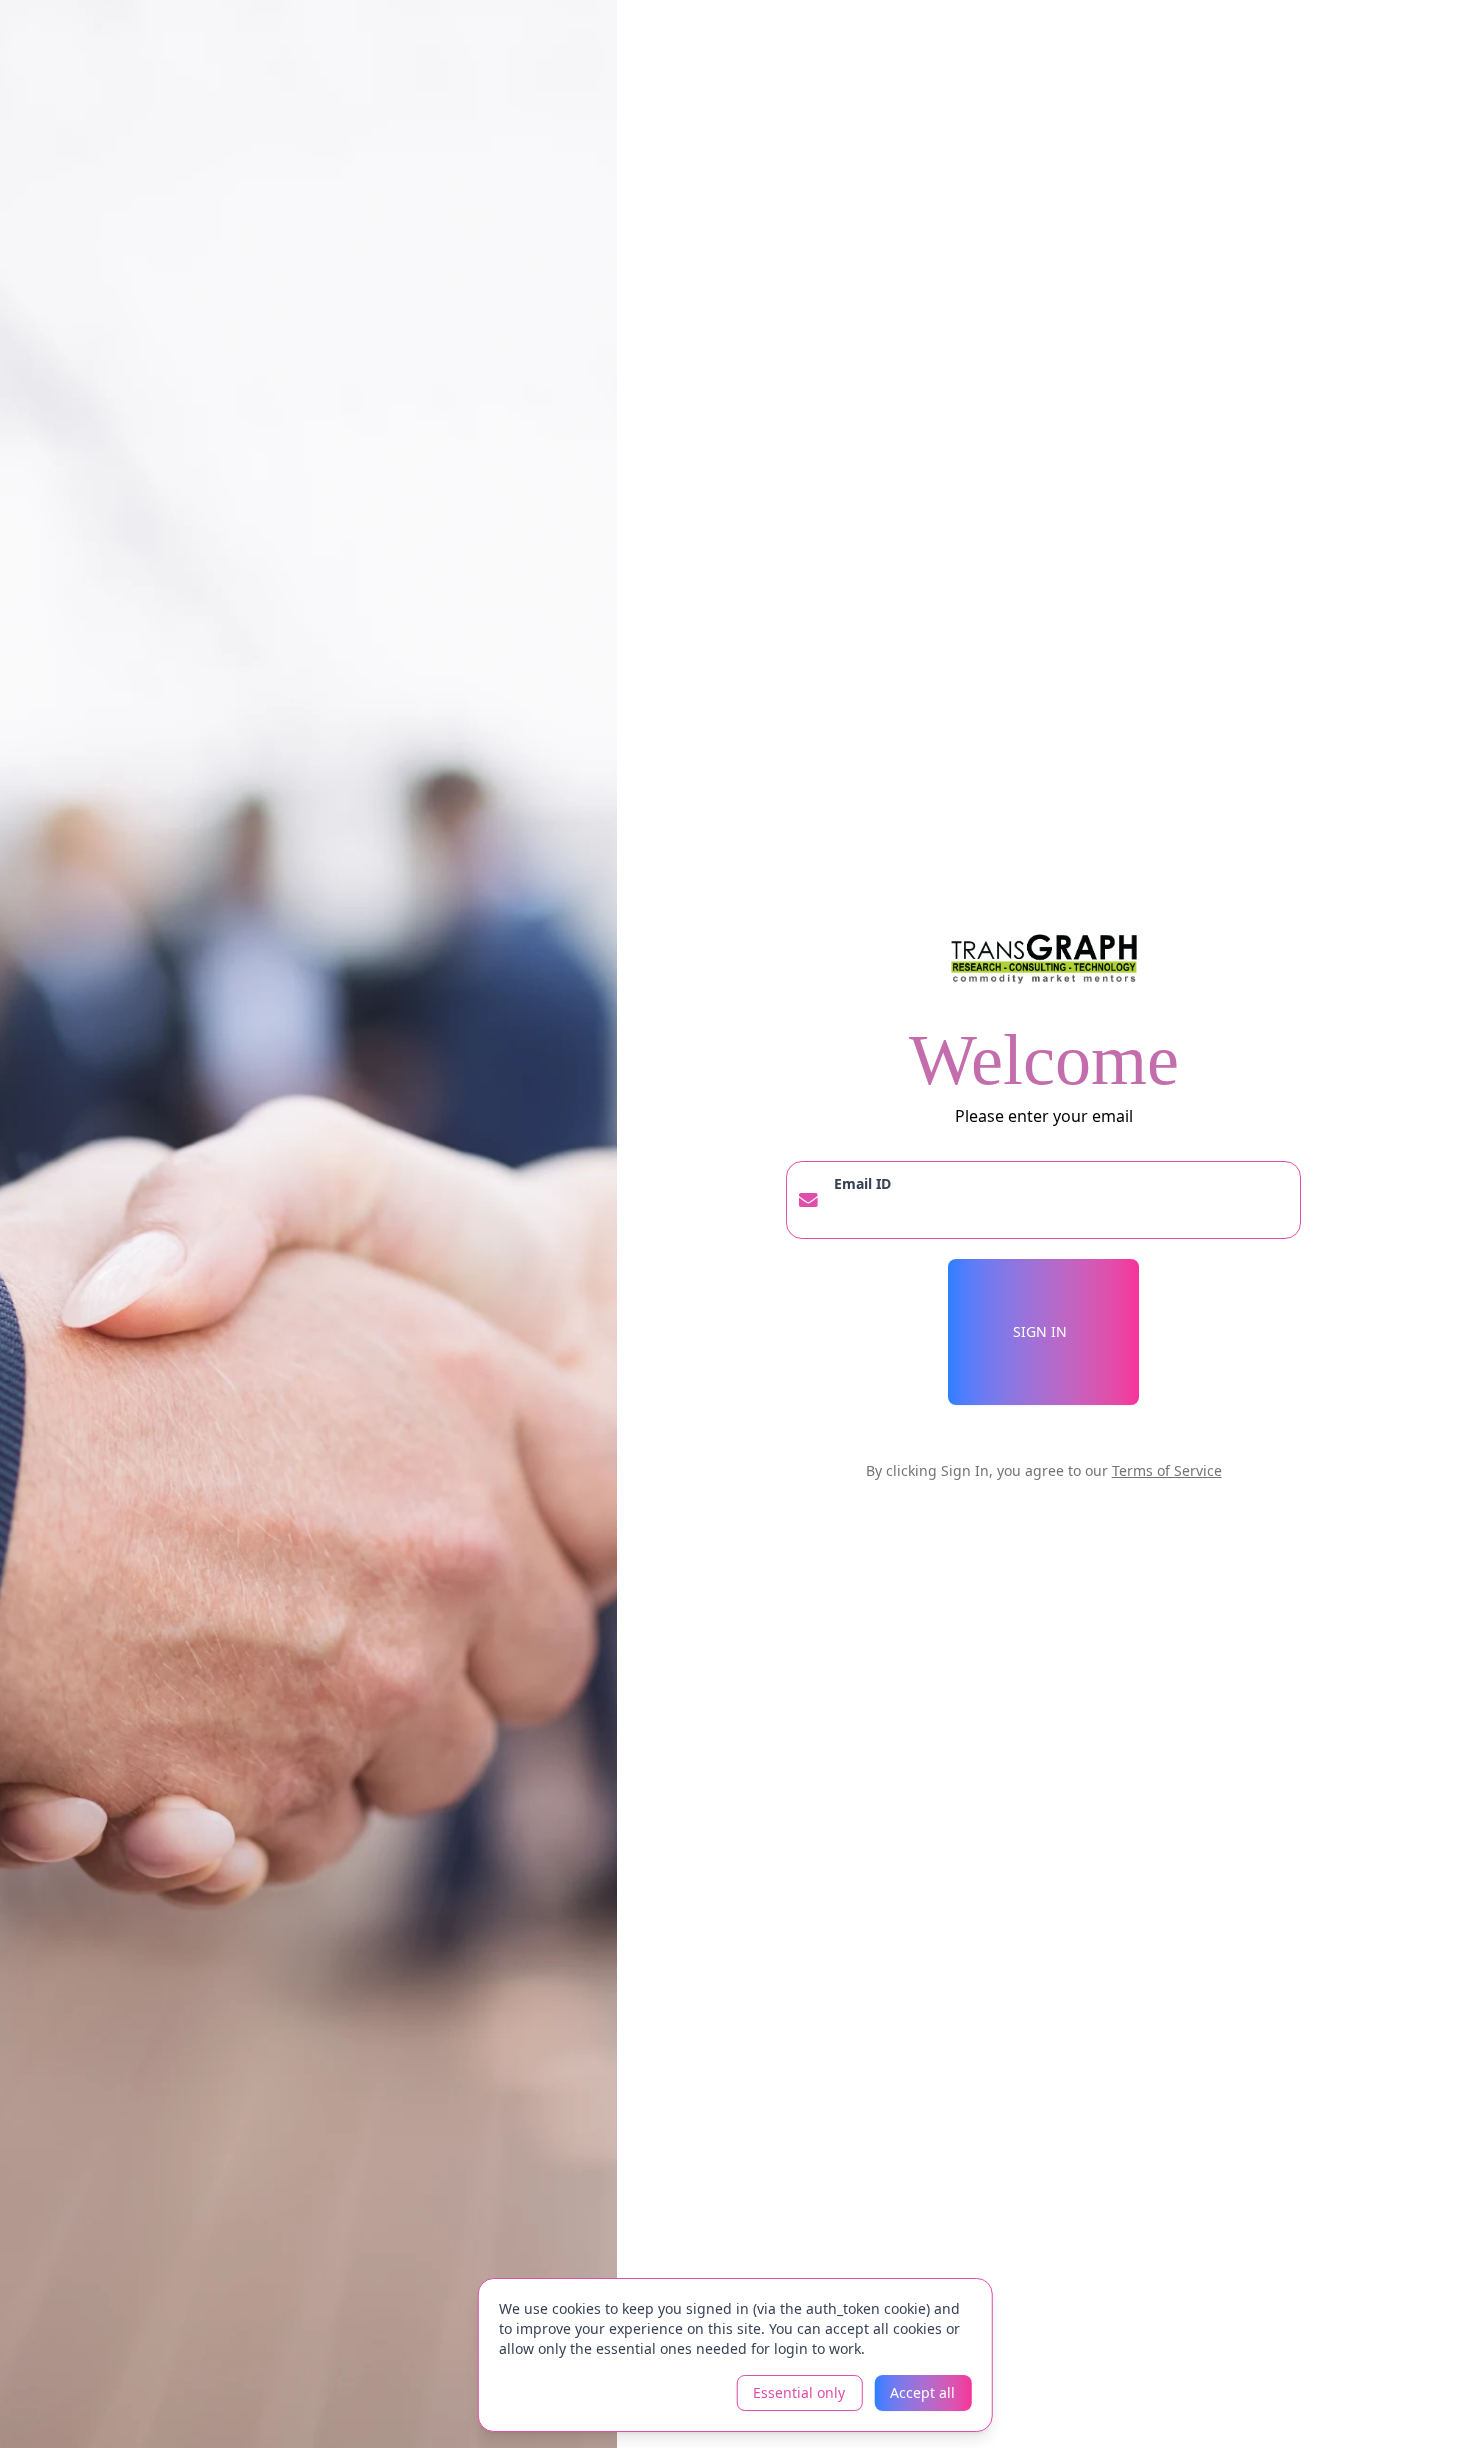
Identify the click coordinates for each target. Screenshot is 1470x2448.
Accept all (922, 2392)
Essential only (799, 2392)
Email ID (862, 1183)
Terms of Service (1167, 1470)
